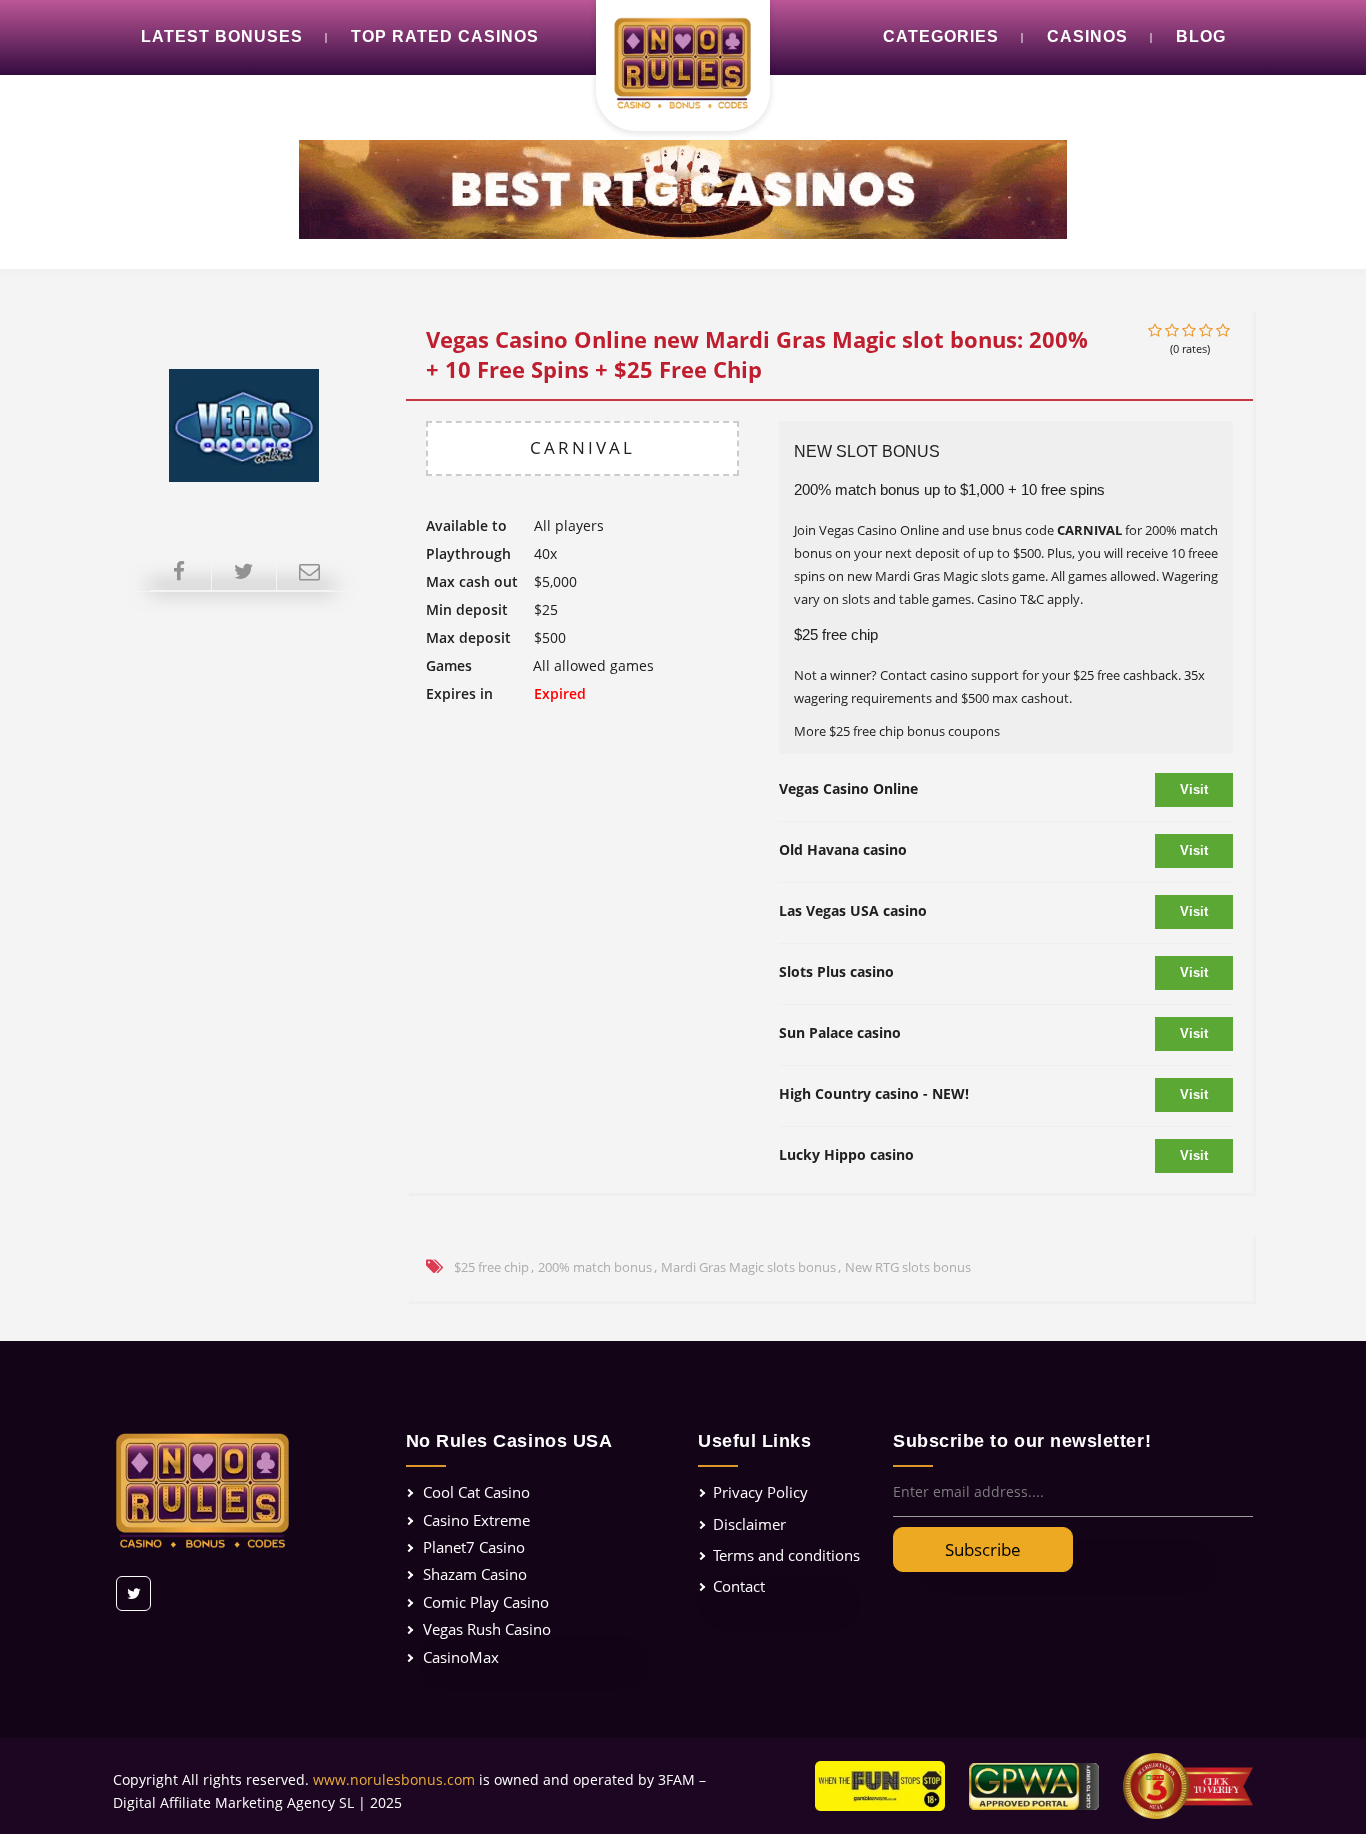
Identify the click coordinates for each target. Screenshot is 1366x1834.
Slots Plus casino (836, 971)
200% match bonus (595, 1267)
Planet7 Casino (474, 1547)
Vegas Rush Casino (487, 1629)
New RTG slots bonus (908, 1267)
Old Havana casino (843, 849)
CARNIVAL (582, 447)
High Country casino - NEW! (874, 1093)
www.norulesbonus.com (394, 1779)
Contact (739, 1586)
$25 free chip (491, 1267)
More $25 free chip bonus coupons (897, 731)
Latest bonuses (222, 36)
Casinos (1087, 36)
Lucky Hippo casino (846, 1154)
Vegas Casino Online (848, 788)
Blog (1201, 36)
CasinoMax (461, 1657)
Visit (1194, 789)
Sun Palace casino (840, 1032)
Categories (941, 36)
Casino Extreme (476, 1520)
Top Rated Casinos (445, 36)
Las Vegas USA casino (853, 910)
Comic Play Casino (486, 1602)
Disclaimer (749, 1524)
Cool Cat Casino (476, 1492)
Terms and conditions (786, 1555)
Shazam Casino (475, 1574)
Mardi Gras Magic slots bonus (748, 1267)
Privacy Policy (760, 1492)
